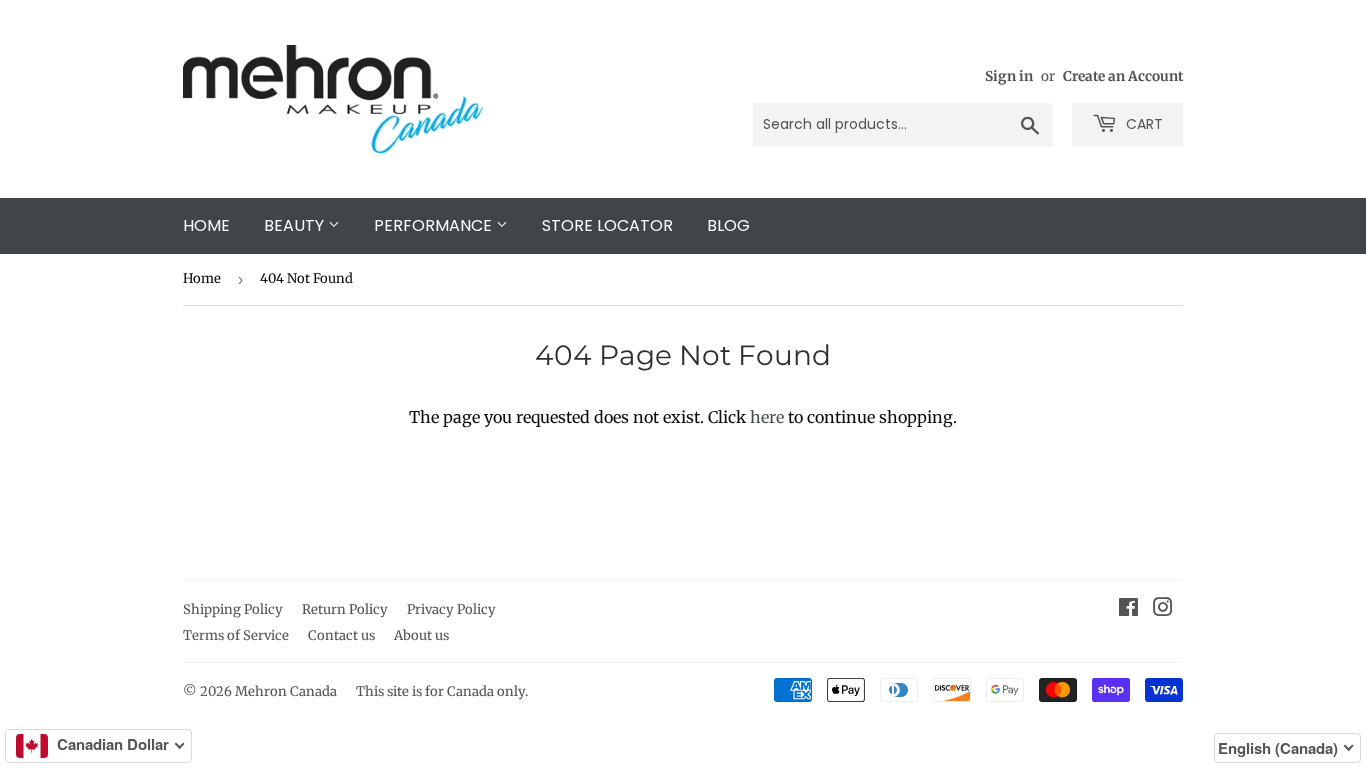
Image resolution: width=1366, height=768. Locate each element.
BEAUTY (296, 225)
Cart (1142, 124)
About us (421, 635)
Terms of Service (236, 635)
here (767, 417)
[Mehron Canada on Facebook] (1128, 609)
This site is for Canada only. (442, 691)
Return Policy (345, 609)
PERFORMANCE (435, 225)
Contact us (341, 635)
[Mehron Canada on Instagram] (1163, 609)
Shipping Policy (233, 609)
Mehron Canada (286, 691)
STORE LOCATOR (607, 225)
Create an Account (1123, 76)
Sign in (1009, 76)
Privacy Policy (451, 609)
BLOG (728, 225)
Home (206, 225)
